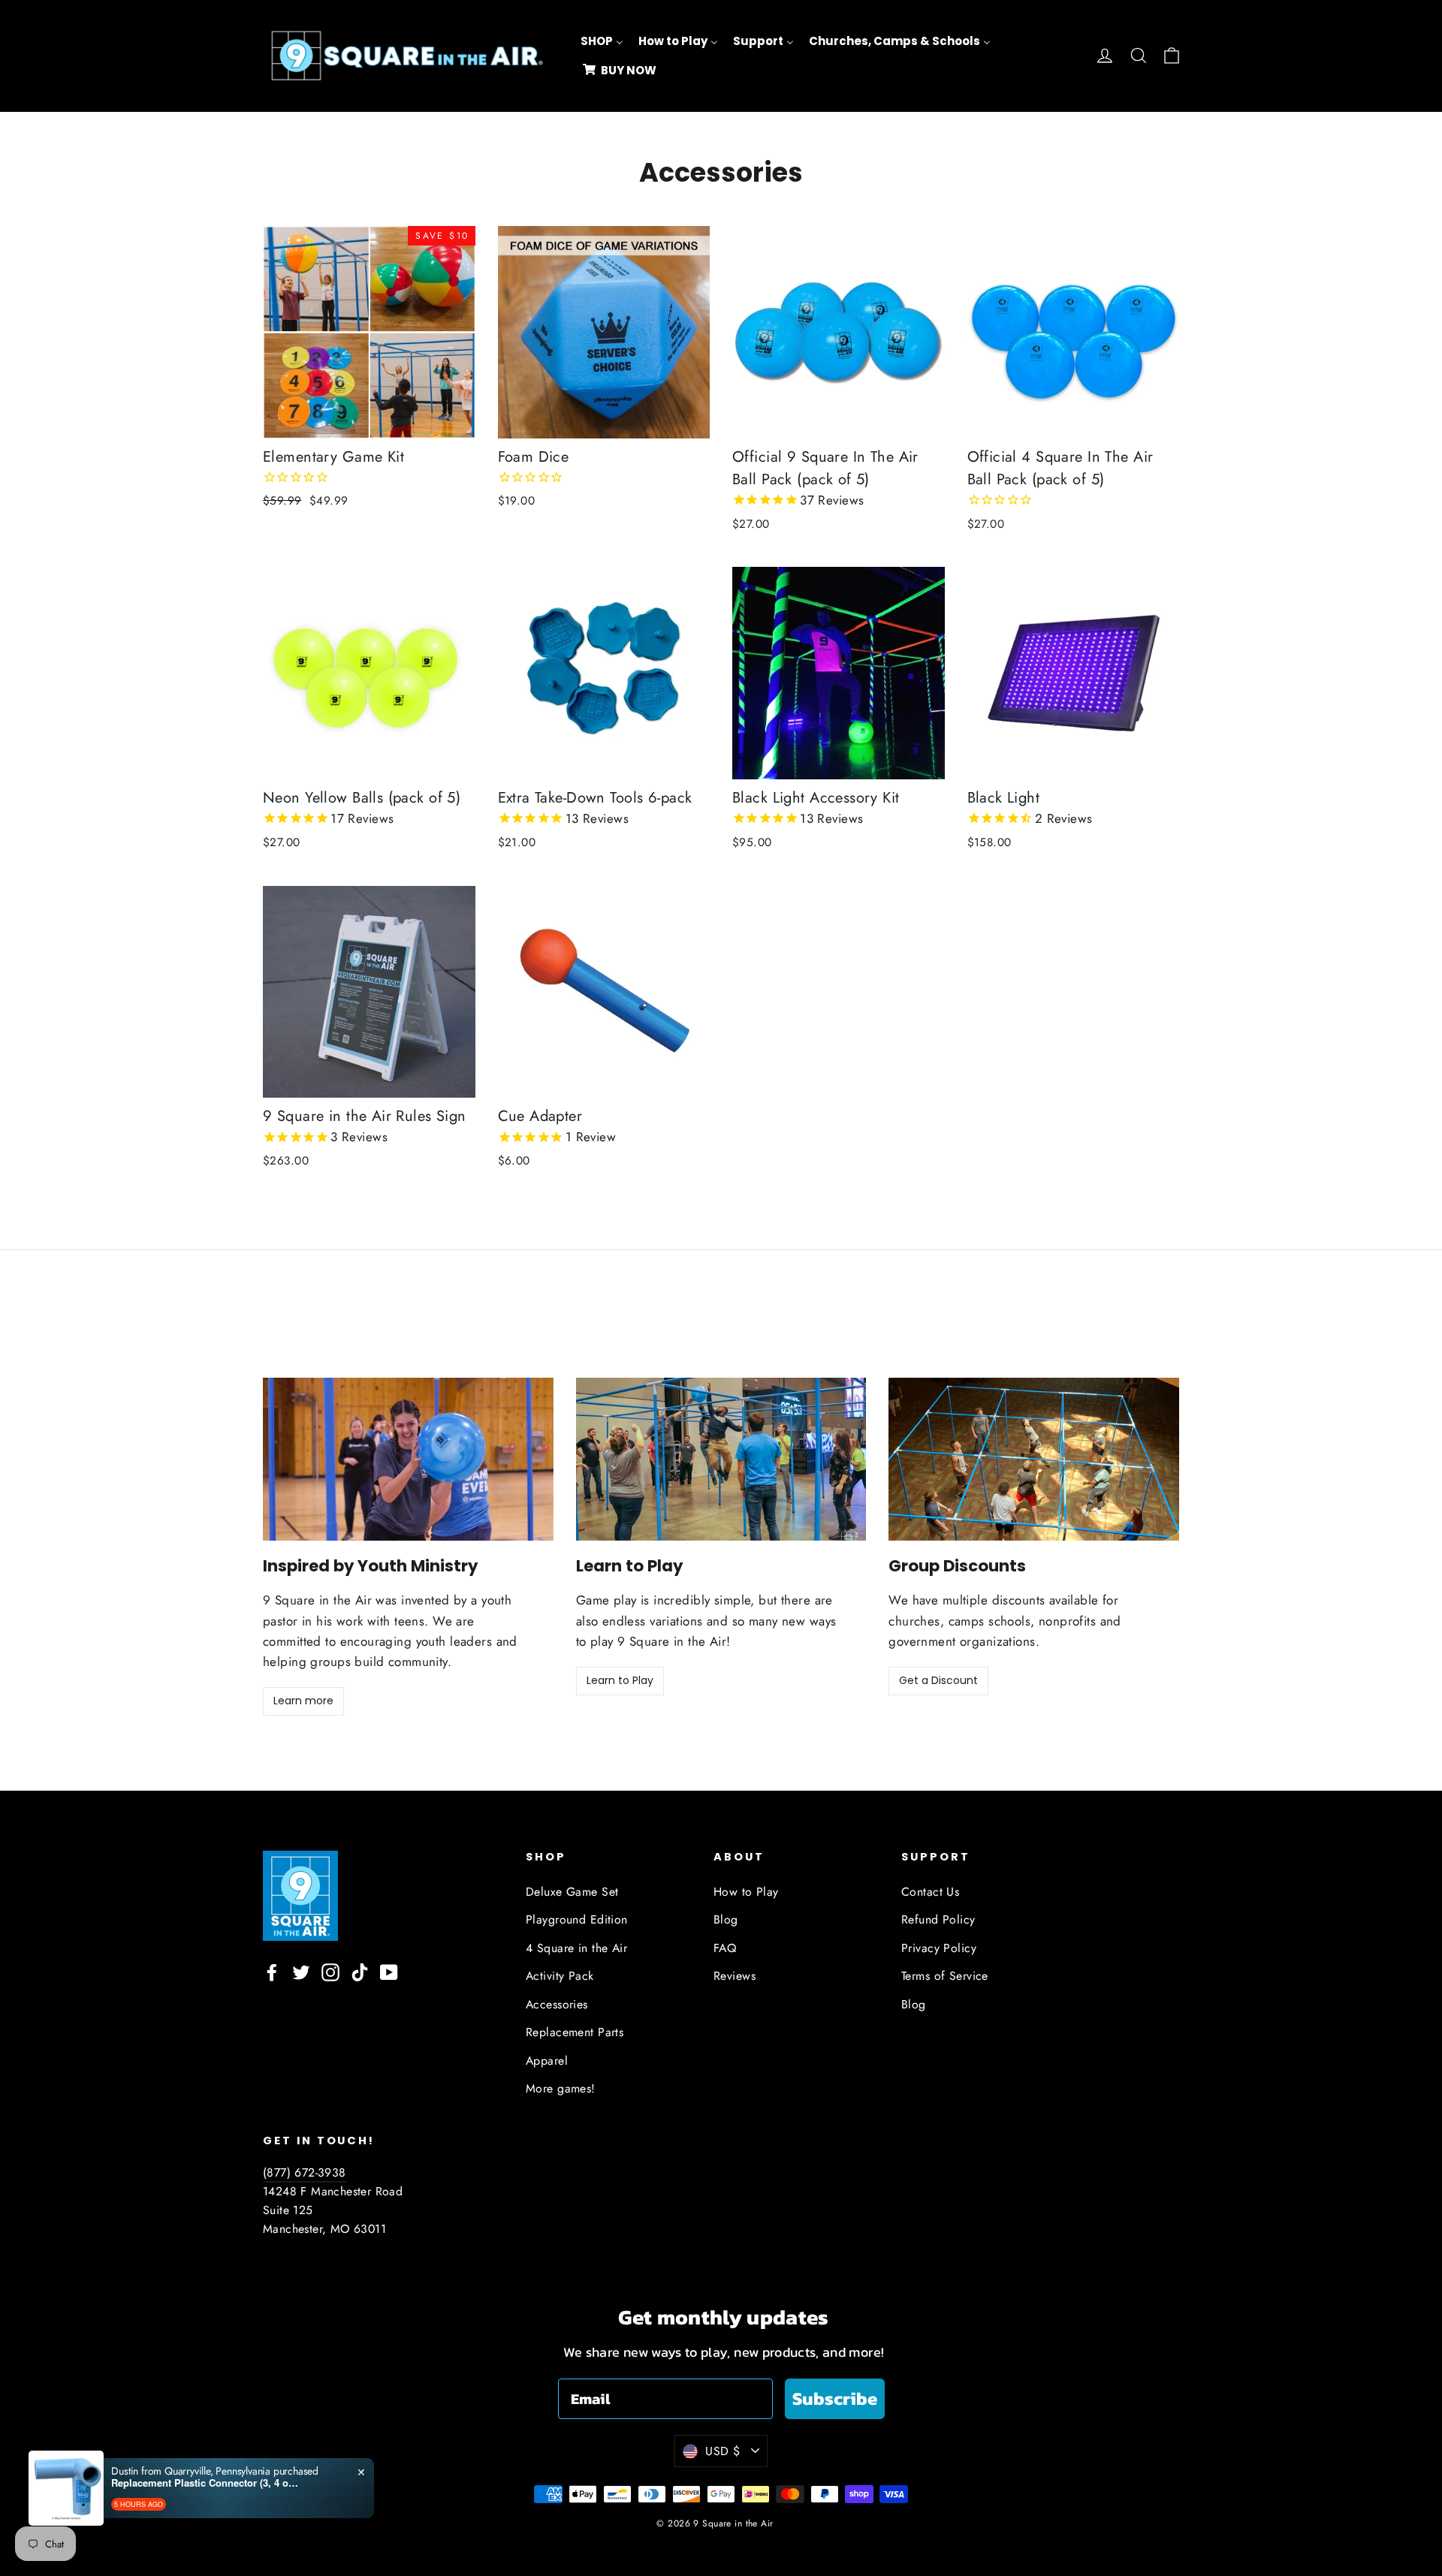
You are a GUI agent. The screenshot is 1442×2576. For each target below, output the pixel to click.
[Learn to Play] (721, 1459)
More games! (561, 2088)
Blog (726, 1919)
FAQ (725, 1948)
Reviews (735, 1976)
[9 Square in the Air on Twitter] (301, 1971)
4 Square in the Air (576, 1948)
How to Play (746, 1892)
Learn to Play (620, 1680)
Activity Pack (560, 1976)
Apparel (547, 2061)
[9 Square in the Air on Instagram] (330, 1971)
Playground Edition (577, 1919)
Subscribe (835, 2398)
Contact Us (930, 1892)
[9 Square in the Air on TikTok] (360, 1971)
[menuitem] (602, 42)
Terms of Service (945, 1976)
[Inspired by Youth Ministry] (408, 1459)
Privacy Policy (939, 1948)
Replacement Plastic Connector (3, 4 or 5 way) (205, 2483)
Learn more (303, 1701)
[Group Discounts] (1034, 1459)
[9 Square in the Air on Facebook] (272, 1971)
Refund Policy (938, 1919)
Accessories (557, 2004)
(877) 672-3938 (305, 2172)
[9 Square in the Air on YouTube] (389, 1971)
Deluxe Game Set (572, 1892)
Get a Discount (938, 1680)
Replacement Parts (575, 2032)
